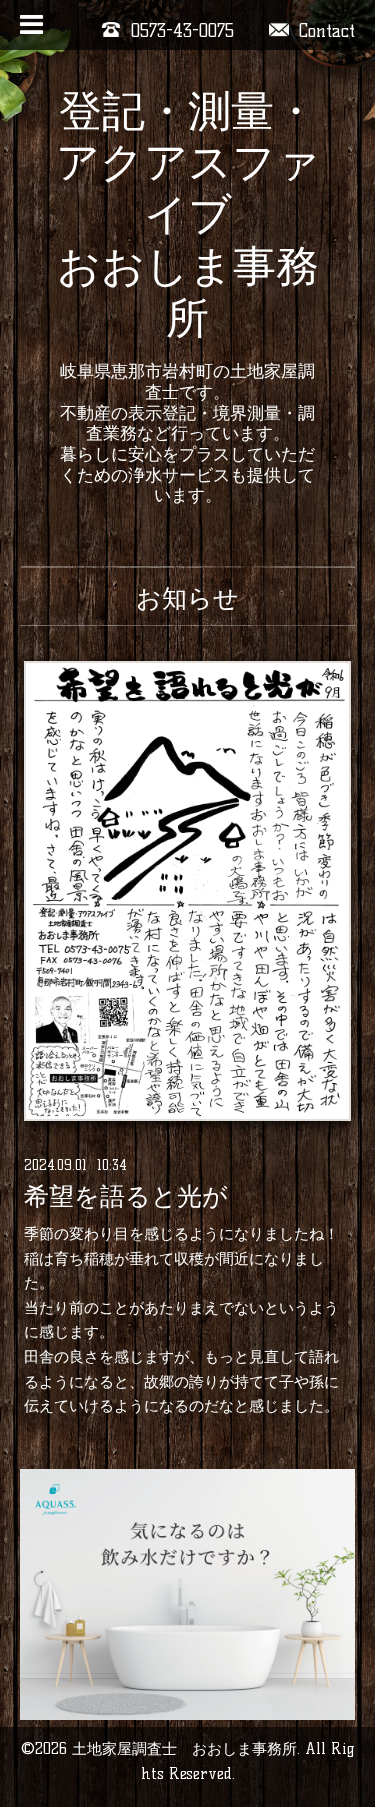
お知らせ (187, 598)
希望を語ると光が (126, 1196)
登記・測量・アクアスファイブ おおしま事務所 (188, 214)
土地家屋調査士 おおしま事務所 (184, 1748)
